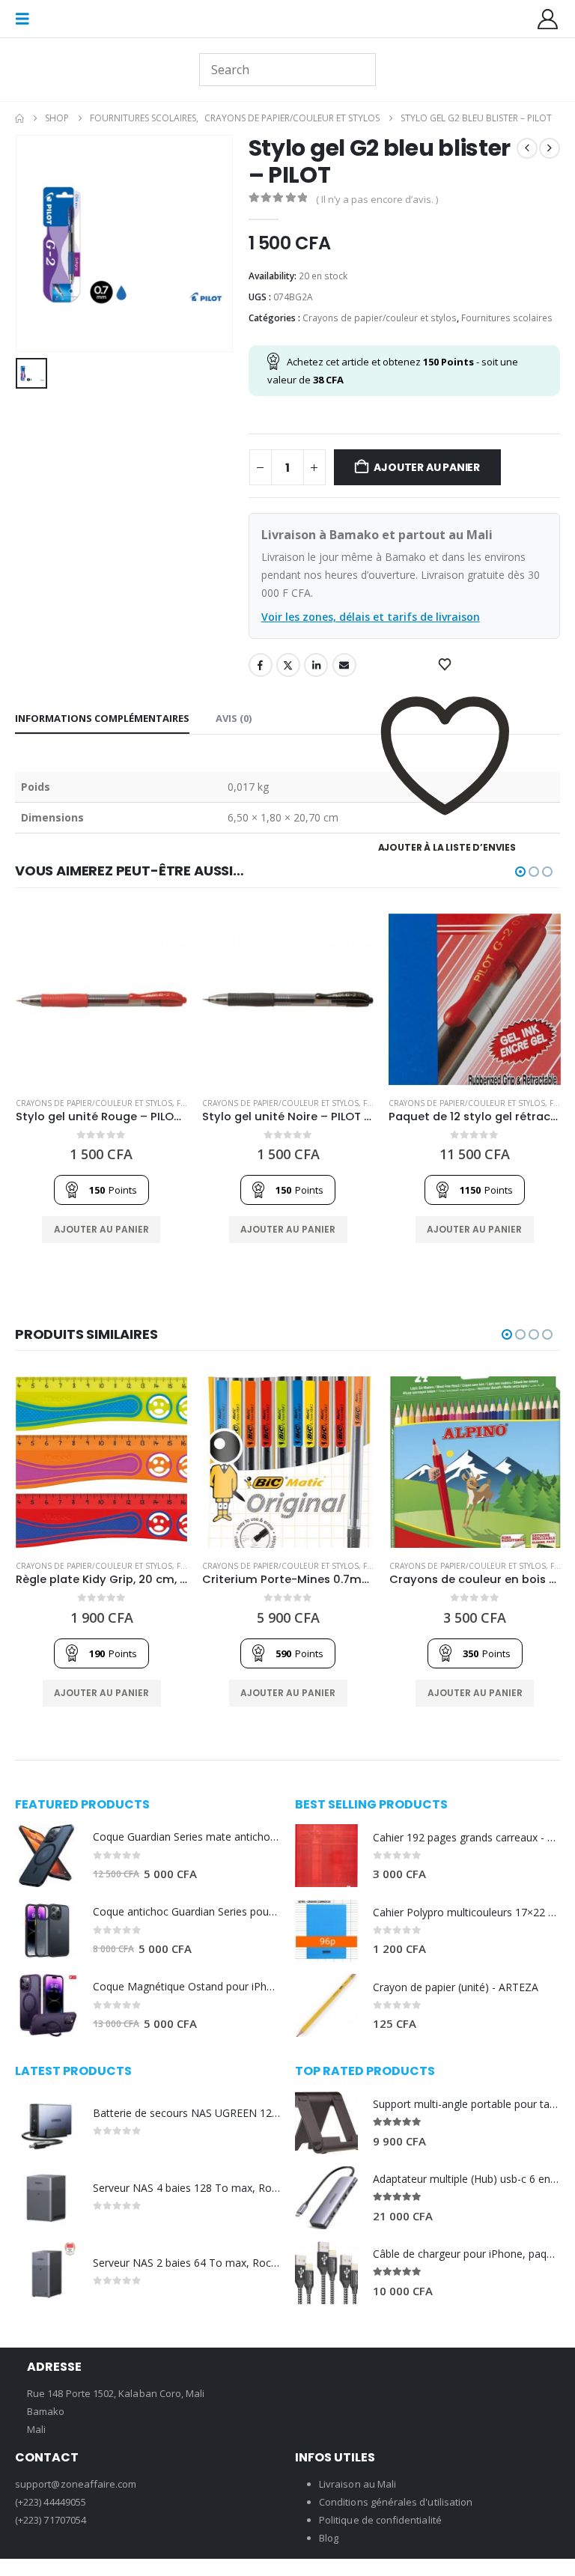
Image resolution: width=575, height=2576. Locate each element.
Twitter (288, 665)
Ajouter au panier (426, 467)
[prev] (527, 148)
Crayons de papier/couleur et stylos (380, 318)
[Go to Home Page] (19, 118)
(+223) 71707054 (51, 2520)
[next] (550, 148)
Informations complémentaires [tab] (102, 718)
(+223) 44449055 (51, 2502)
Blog (329, 2538)
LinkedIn (316, 665)
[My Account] (548, 19)
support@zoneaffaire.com (76, 2484)
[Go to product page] (101, 999)
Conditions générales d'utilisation (396, 2502)
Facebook (261, 665)
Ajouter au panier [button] (101, 1229)
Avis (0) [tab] (234, 718)
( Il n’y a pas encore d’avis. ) (377, 199)
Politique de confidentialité (380, 2520)
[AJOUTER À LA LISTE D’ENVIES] (447, 665)
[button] (27, 19)
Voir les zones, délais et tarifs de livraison (371, 617)
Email (344, 665)
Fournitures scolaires (507, 318)
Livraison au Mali (358, 2484)
